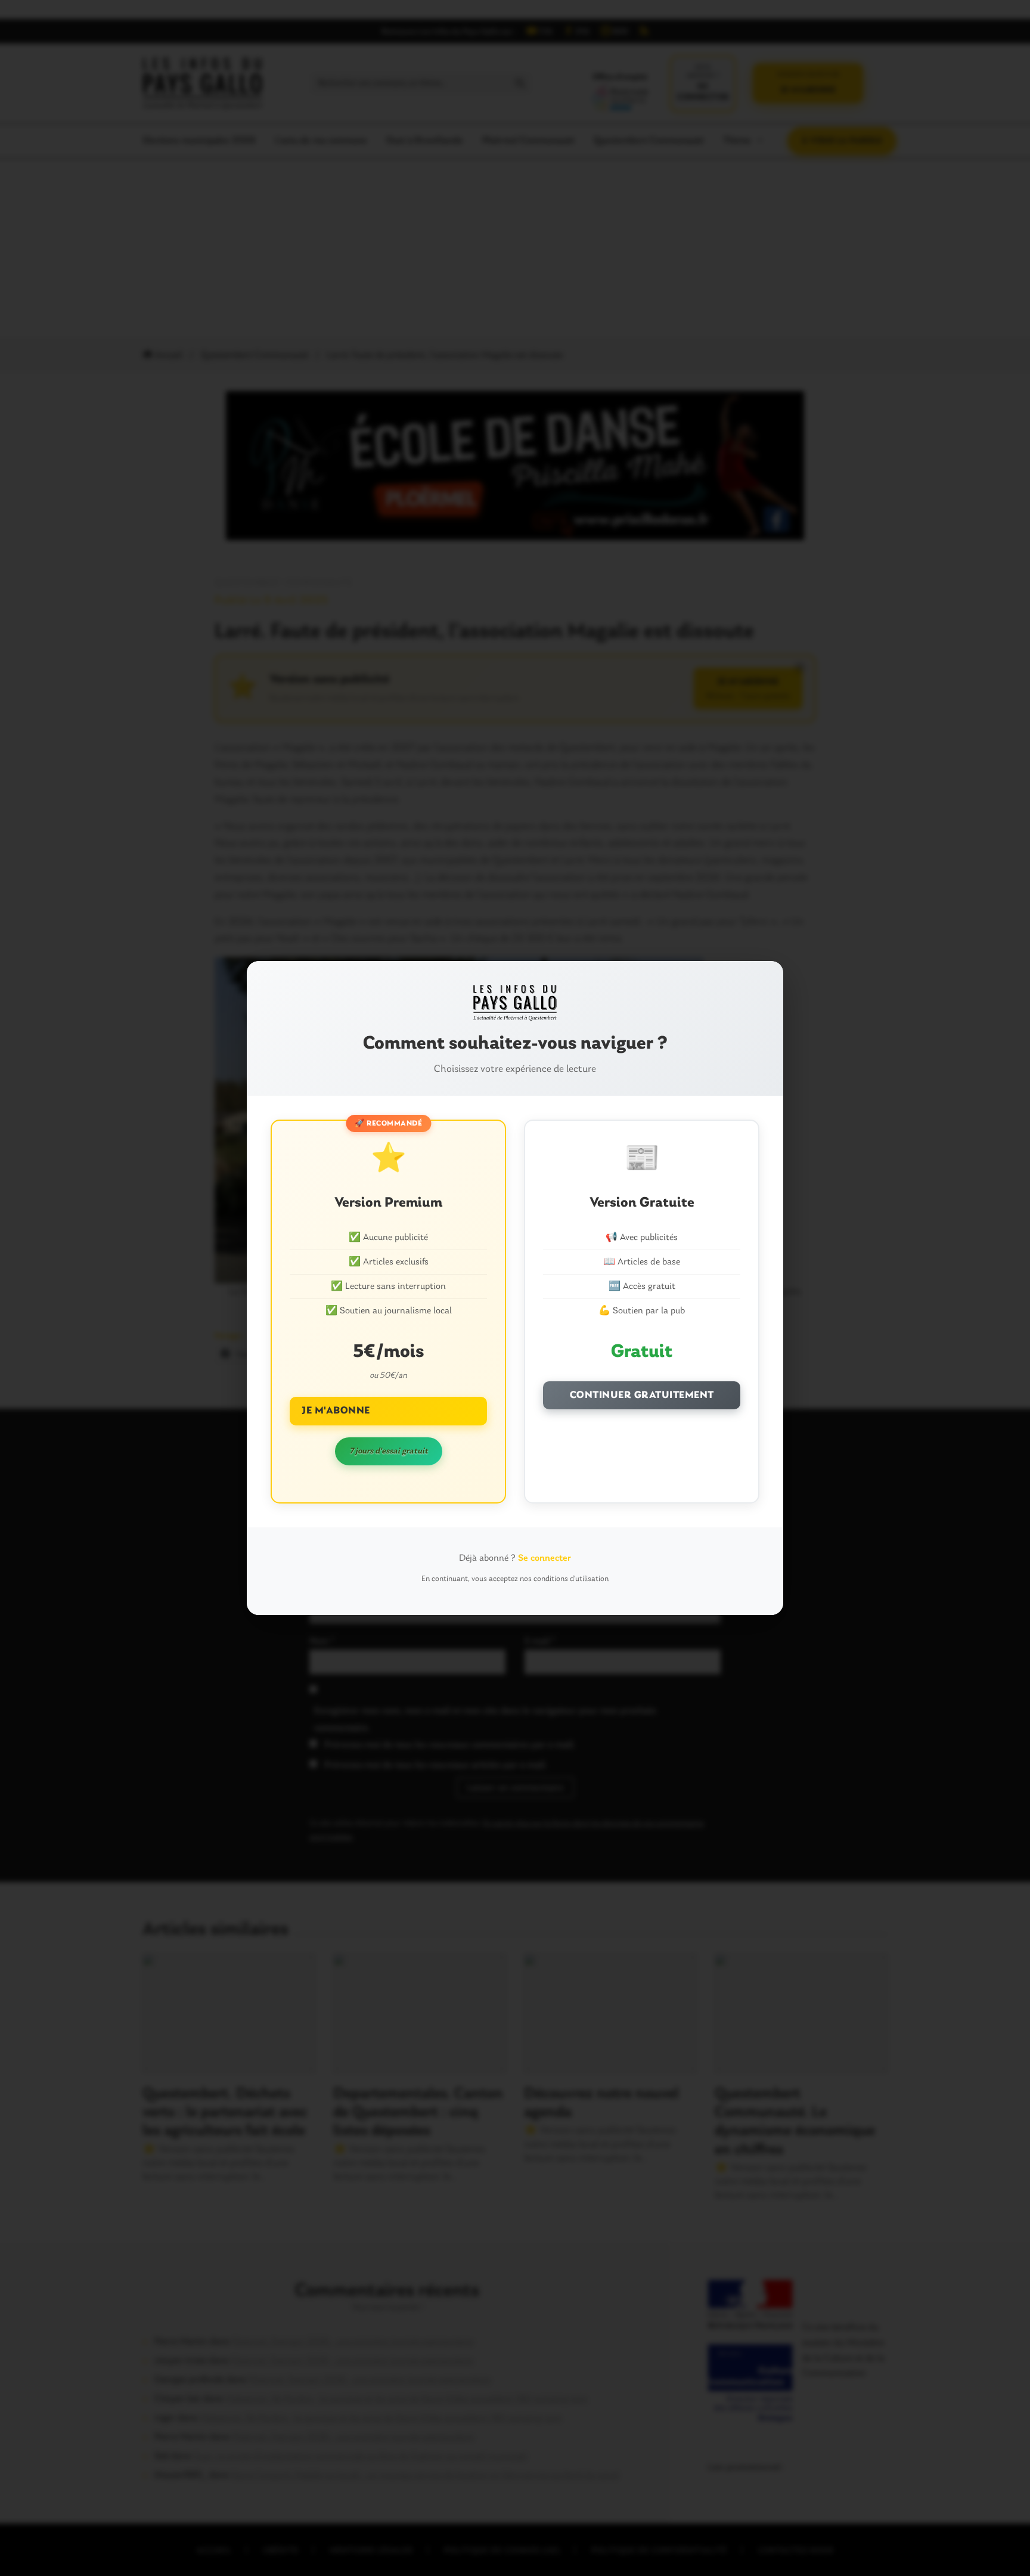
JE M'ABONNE (336, 1411)
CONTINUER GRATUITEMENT (642, 1395)
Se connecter (545, 1558)
